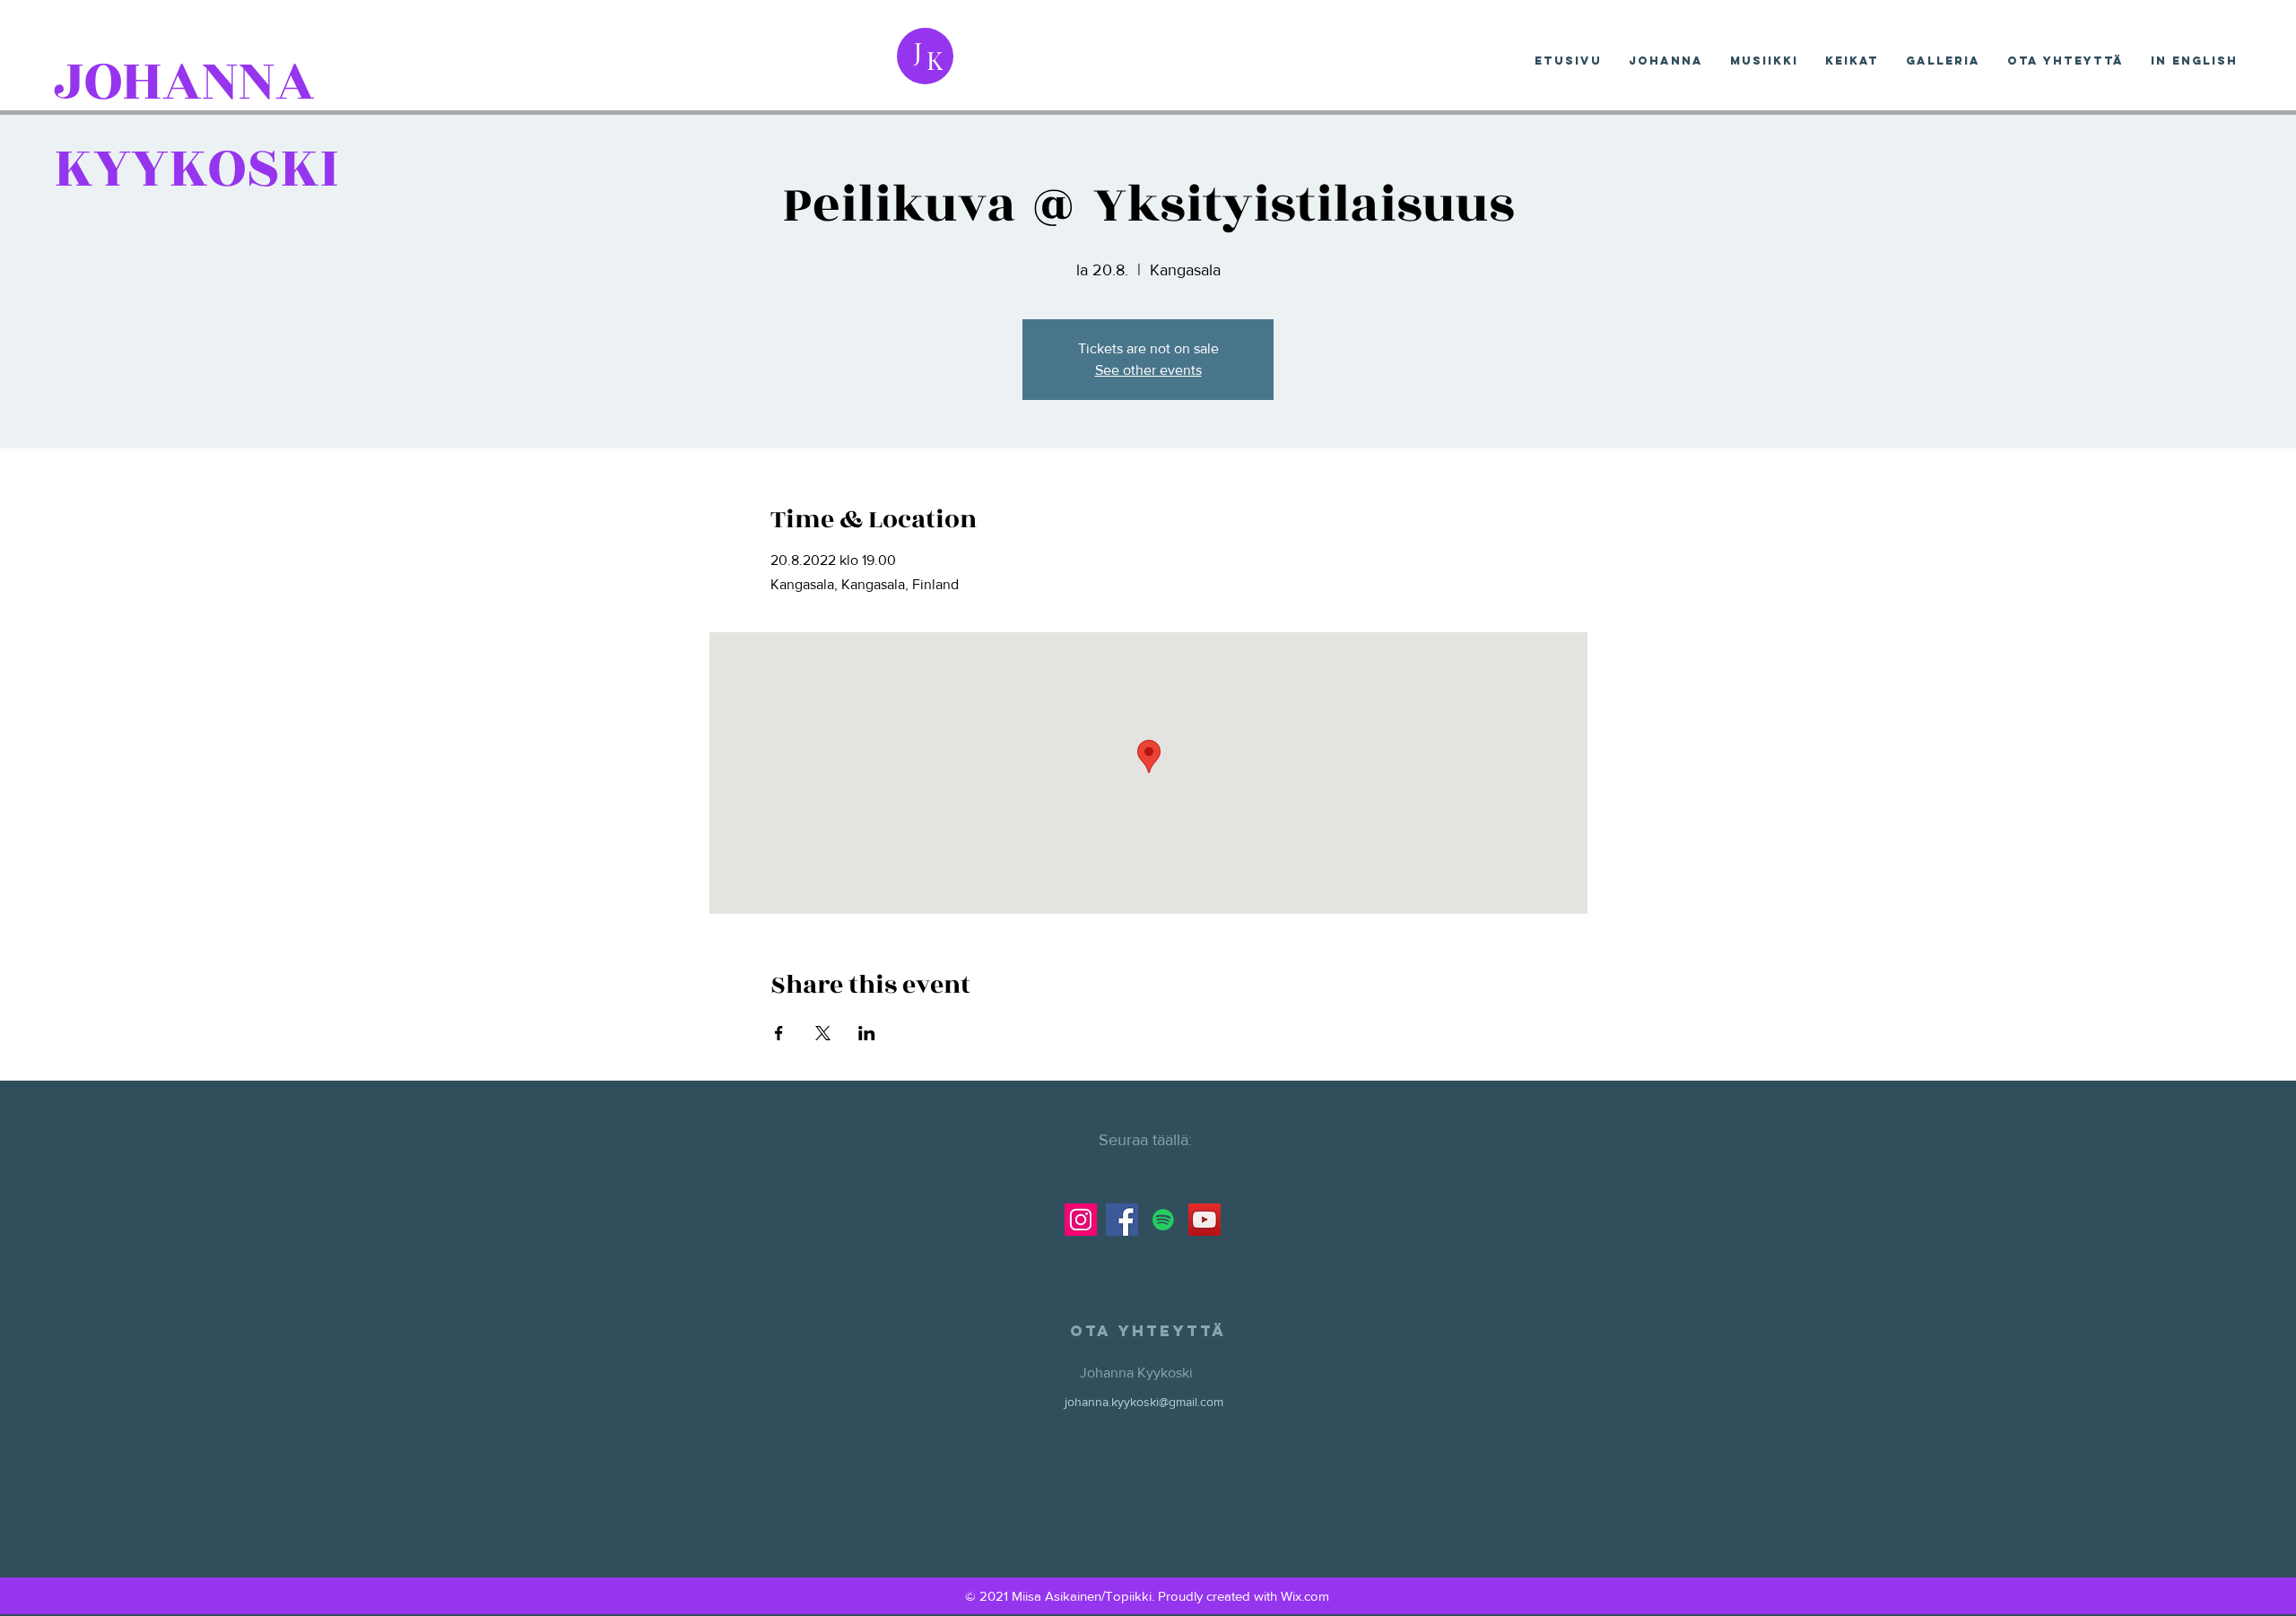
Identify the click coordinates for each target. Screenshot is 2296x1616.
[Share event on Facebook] (779, 1033)
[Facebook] (1122, 1220)
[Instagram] (1081, 1220)
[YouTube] (1205, 1220)
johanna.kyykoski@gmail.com (1144, 1402)
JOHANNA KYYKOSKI (196, 125)
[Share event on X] (823, 1033)
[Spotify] (1163, 1220)
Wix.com (1305, 1596)
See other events (1148, 370)
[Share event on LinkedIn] (867, 1033)
